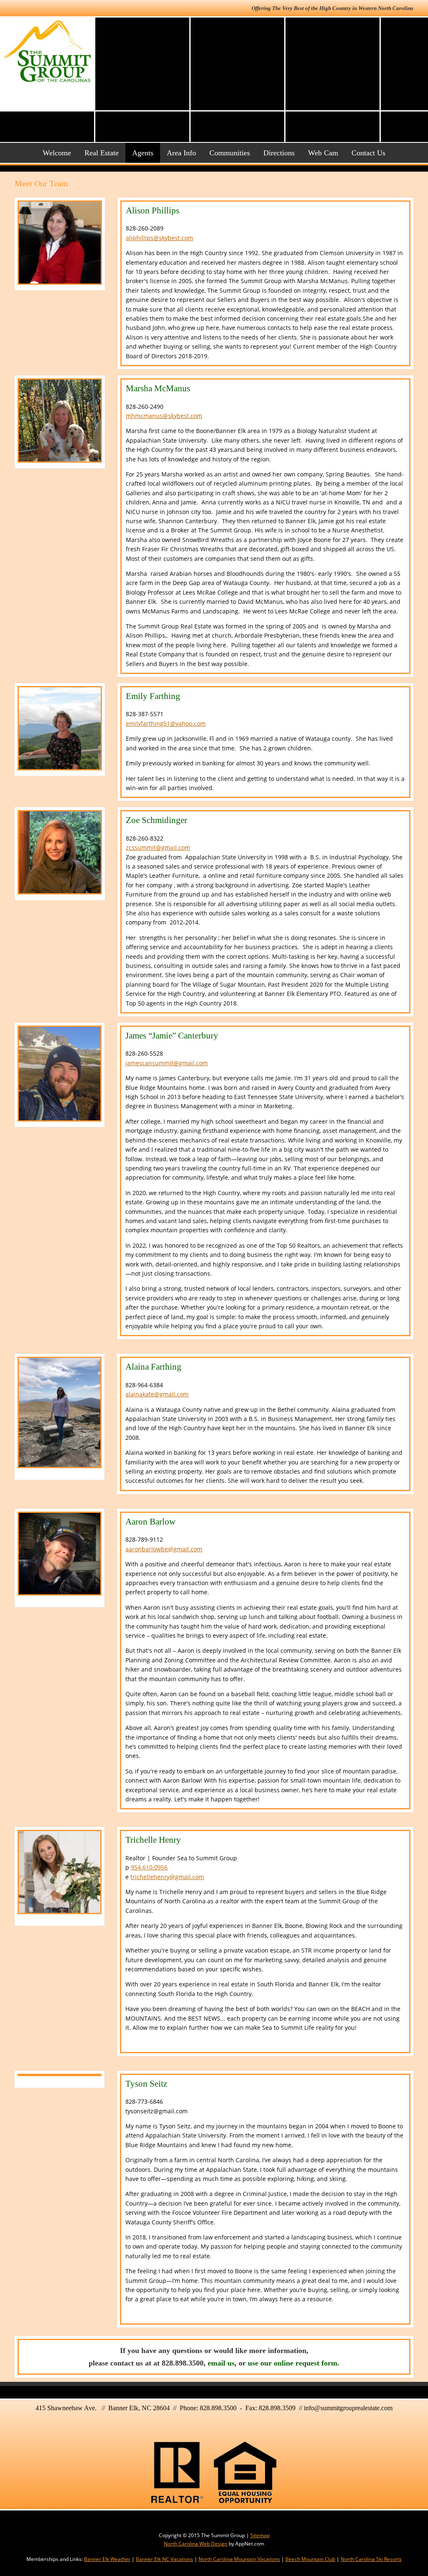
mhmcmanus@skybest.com (164, 416)
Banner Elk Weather (107, 2559)
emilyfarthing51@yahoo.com (166, 723)
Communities (230, 153)
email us (221, 2363)
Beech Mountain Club (310, 2559)
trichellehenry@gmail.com (167, 1877)
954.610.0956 (149, 1867)
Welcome (57, 153)
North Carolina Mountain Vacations (239, 2559)
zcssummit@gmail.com (158, 847)
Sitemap (260, 2535)
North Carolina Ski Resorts (371, 2559)
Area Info (181, 153)
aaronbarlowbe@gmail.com (164, 1549)
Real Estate (102, 153)
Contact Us (368, 153)
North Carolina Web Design (196, 2544)
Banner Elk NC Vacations (164, 2559)
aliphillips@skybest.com (159, 238)
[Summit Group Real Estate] (47, 51)
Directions (279, 153)
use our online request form (293, 2363)
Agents (143, 153)
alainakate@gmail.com (157, 1394)
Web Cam (323, 153)
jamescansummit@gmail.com (167, 1063)
